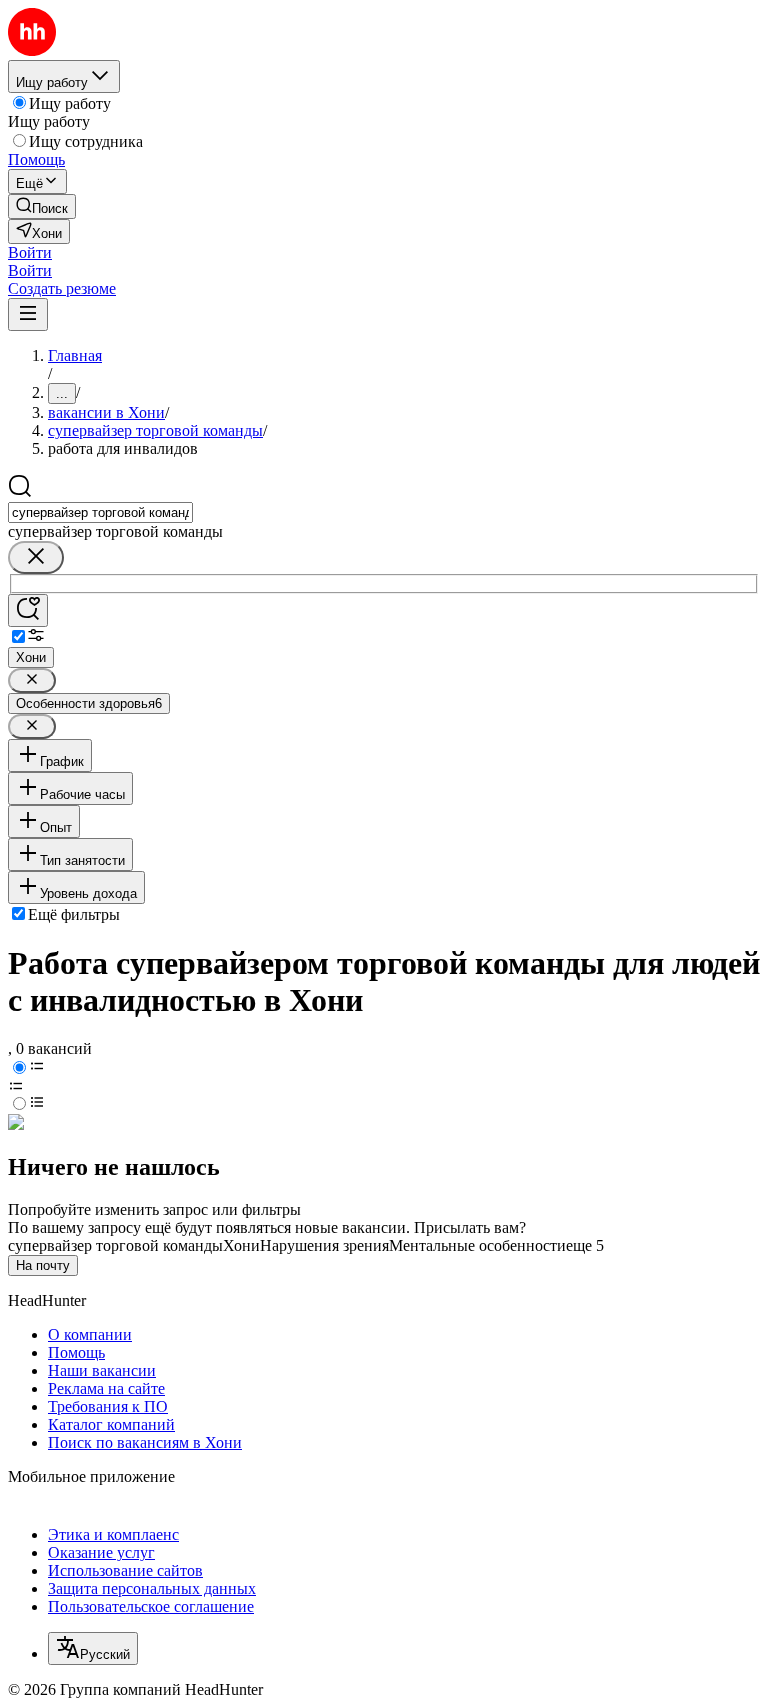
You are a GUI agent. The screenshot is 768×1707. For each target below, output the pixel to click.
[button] (30, 252)
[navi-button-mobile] (28, 314)
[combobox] (100, 512)
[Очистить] (36, 557)
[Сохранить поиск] (28, 610)
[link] (42, 206)
